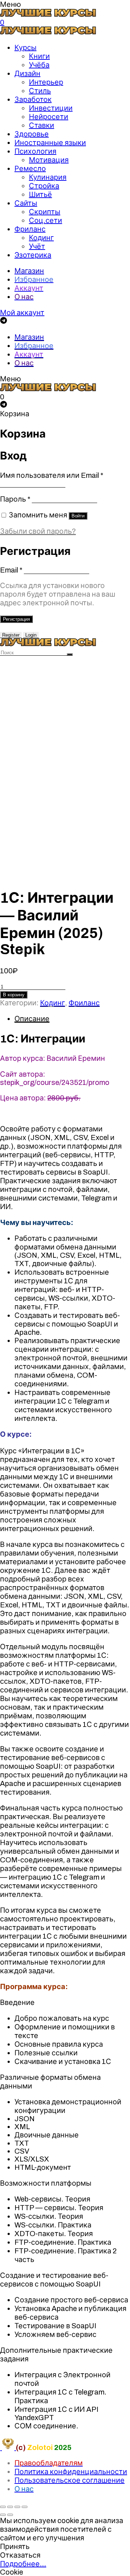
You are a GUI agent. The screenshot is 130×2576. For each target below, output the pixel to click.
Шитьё (40, 194)
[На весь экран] (17, 2507)
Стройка (44, 186)
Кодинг (41, 238)
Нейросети (49, 117)
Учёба (39, 65)
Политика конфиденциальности (71, 2472)
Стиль (40, 91)
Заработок (33, 99)
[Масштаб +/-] (25, 2507)
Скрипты (45, 212)
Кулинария (48, 177)
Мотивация (49, 160)
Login (31, 635)
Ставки (42, 125)
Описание (32, 1019)
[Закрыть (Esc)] (3, 2507)
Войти (78, 516)
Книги (39, 56)
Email (11, 570)
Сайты (26, 203)
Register (11, 635)
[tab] (72, 1019)
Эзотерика (33, 255)
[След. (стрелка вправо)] (10, 2515)
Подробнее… (23, 2564)
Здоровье (32, 134)
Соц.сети (45, 220)
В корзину (14, 995)
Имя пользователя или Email (52, 475)
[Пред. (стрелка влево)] (3, 2515)
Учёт (37, 246)
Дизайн (27, 73)
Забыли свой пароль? (38, 531)
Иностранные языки (50, 143)
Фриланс (30, 229)
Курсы (25, 48)
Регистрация (16, 619)
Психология (35, 151)
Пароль (15, 499)
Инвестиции (51, 108)
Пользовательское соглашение (70, 2480)
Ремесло (30, 169)
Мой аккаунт (22, 313)
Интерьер (46, 82)
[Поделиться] (10, 2507)
